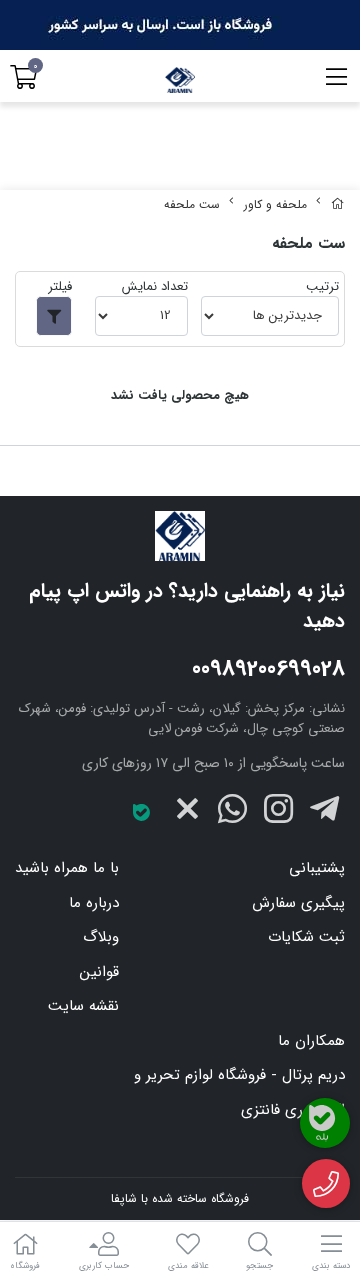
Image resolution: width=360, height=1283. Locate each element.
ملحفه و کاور (275, 204)
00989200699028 (268, 669)
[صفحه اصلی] (338, 204)
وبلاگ (101, 937)
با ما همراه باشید (67, 868)
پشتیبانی (317, 868)
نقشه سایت (83, 1006)
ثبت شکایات (306, 937)
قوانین (99, 972)
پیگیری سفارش (298, 903)
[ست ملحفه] (180, 536)
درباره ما (94, 903)
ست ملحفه (192, 204)
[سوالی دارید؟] (326, 1184)
